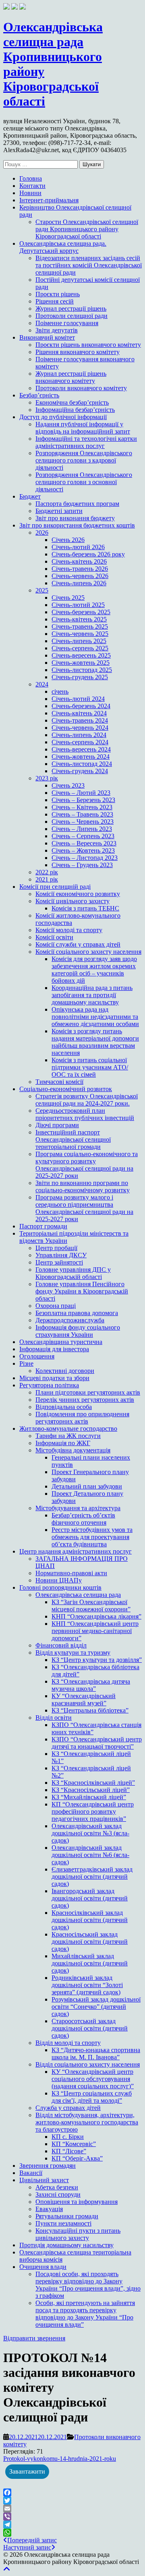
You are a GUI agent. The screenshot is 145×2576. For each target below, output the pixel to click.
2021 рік (47, 879)
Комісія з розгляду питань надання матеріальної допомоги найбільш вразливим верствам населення (95, 1042)
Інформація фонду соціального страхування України (78, 1331)
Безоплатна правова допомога (77, 1313)
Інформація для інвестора (54, 1349)
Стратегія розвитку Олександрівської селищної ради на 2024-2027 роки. (87, 1100)
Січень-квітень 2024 (79, 713)
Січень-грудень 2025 (80, 677)
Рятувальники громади (67, 2216)
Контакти (32, 186)
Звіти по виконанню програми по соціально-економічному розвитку (83, 1186)
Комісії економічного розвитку (78, 894)
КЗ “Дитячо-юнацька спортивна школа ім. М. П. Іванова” (96, 2054)
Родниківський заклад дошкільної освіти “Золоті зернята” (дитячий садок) (87, 1985)
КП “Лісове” (69, 2151)
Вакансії (31, 2173)
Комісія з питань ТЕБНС (85, 908)
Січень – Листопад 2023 (85, 858)
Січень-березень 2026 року (88, 554)
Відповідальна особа (64, 1407)
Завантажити (27, 2471)
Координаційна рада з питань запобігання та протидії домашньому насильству (92, 995)
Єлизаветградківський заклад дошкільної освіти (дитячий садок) (92, 1877)
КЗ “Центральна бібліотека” (90, 1710)
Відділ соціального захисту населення (88, 2064)
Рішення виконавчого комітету (78, 352)
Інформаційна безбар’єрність (75, 410)
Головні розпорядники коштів (60, 1587)
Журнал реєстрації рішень (71, 309)
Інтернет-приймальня (49, 200)
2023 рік (47, 778)
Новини (30, 193)
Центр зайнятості (59, 1262)
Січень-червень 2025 (80, 634)
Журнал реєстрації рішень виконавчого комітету (71, 377)
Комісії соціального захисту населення (88, 952)
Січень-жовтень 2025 (81, 663)
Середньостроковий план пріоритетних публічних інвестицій (85, 1114)
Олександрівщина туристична (61, 1342)
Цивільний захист (44, 2180)
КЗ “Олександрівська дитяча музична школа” (91, 1685)
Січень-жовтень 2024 (81, 757)
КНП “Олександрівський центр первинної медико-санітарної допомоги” (95, 1631)
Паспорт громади (43, 1226)
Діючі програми (57, 1125)
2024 (42, 684)
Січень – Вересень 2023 (84, 843)
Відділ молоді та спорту (68, 2043)
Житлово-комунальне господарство (68, 1429)
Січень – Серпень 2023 (83, 836)
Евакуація (49, 2209)
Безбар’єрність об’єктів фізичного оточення (83, 1519)
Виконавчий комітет (47, 337)
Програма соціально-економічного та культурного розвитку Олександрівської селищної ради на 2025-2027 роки (87, 1165)
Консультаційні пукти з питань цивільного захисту (78, 2234)
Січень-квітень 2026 (79, 561)
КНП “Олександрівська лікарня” (96, 1616)
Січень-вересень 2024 (81, 749)
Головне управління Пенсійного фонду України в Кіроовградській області (82, 1291)
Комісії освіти (54, 937)
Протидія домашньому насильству (66, 2245)
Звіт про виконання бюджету (75, 518)
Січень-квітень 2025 (79, 619)
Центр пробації (56, 1248)
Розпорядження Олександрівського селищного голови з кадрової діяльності (84, 460)
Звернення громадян (48, 2166)
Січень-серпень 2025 (80, 648)
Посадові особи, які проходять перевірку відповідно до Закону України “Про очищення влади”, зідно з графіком (88, 2285)
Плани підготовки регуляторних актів (88, 1392)
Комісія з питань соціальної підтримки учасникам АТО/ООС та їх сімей (90, 1067)
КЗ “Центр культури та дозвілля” (97, 1660)
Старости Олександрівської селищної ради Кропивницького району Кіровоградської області (87, 229)
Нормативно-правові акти (71, 1573)
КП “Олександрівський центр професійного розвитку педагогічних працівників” (93, 1811)
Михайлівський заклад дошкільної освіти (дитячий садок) (90, 1963)
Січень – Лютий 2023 (81, 793)
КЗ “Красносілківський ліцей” (93, 1783)
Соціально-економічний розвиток (66, 1089)
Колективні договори (65, 1371)
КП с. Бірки (68, 2137)
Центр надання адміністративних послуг (76, 1551)
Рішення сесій (55, 301)
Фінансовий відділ (61, 1645)
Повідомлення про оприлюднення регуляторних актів (82, 1418)
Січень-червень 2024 (80, 728)
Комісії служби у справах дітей (78, 944)
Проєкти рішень (58, 294)
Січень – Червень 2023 (83, 822)
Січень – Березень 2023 (83, 800)
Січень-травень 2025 (80, 626)
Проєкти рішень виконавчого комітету (88, 345)
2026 (42, 533)
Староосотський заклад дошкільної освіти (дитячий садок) (90, 2028)
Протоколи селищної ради (71, 316)
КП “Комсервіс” (74, 2144)
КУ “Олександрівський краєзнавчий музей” (84, 1699)
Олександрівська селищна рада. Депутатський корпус (63, 247)
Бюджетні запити (59, 511)
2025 (42, 590)
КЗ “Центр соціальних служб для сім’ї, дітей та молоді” (92, 2097)
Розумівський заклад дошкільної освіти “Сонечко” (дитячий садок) (96, 2007)
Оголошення (37, 1356)
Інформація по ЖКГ (63, 1443)
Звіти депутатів (57, 330)
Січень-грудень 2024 (80, 771)
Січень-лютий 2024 (78, 699)
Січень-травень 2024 (80, 720)
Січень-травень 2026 (80, 569)
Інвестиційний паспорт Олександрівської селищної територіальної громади (73, 1139)
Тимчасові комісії (59, 1082)
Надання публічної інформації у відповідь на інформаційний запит (83, 428)
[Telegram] (72, 2525)
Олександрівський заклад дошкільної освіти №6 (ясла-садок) (90, 1855)
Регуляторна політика (49, 1385)
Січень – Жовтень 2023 (83, 850)
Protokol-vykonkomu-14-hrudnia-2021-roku (60, 2459)
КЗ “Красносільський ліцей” (91, 1790)
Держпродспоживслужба (70, 1320)
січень (60, 691)
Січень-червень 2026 (80, 576)
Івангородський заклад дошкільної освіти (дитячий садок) (90, 1898)
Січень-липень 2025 (79, 641)
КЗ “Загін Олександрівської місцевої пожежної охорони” (91, 1606)
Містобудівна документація (73, 1450)
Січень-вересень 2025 (81, 655)
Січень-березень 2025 (81, 612)
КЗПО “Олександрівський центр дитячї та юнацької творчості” (97, 1743)
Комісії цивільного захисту (72, 901)
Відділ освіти (54, 1718)
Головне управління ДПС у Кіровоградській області (73, 1273)
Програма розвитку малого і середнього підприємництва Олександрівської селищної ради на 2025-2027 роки (84, 1208)
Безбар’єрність (39, 395)
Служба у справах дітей (68, 2108)
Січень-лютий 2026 (78, 547)
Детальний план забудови (87, 1486)
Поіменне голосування (67, 323)
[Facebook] (72, 2493)
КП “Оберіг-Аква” (77, 2158)
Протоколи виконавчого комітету (81, 388)
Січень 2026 (68, 540)
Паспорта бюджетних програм (77, 504)
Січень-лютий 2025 (78, 605)
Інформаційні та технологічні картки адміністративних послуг (86, 442)
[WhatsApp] (72, 2533)
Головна (31, 178)
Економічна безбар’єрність (72, 402)
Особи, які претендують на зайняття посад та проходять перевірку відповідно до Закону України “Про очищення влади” (85, 2314)
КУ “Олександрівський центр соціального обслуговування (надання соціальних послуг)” (93, 2079)
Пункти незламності (63, 2223)
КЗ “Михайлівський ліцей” (89, 1797)
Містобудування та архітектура (78, 1508)
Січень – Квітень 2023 (82, 807)
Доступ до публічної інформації (63, 417)
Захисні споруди (58, 2194)
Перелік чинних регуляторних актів (85, 1400)
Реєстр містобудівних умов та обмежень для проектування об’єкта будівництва (92, 1537)
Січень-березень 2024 (81, 706)
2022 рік (47, 872)
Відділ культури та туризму (73, 1653)
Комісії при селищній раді (55, 887)
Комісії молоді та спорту (69, 930)
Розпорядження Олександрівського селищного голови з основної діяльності (84, 482)
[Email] (72, 2509)
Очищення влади (43, 2267)
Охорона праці (56, 1306)
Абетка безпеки (57, 2187)
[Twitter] (72, 2501)
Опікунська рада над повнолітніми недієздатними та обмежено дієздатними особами (95, 1017)
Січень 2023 (68, 785)
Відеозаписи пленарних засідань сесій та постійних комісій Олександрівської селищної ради (89, 265)
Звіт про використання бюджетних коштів (77, 525)
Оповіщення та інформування (77, 2202)
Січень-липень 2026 (79, 583)
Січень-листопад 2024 (82, 764)
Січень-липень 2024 (79, 735)
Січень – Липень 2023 (82, 829)
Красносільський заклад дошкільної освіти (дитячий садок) (90, 1942)
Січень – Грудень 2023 (82, 865)
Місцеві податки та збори (54, 1378)
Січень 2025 (68, 598)
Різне (26, 1363)
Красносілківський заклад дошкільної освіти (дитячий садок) (90, 1920)
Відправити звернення (34, 2338)
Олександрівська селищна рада (78, 1595)
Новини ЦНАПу (59, 1580)
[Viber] (72, 2517)
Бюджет (30, 496)
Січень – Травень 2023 (82, 814)
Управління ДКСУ (61, 1255)
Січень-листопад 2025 (82, 670)
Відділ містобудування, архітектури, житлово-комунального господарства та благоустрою (87, 2122)
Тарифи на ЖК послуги (68, 1436)
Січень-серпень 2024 (80, 742)
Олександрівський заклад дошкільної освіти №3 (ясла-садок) (90, 1833)
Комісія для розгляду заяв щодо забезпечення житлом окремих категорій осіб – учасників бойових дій (94, 970)
